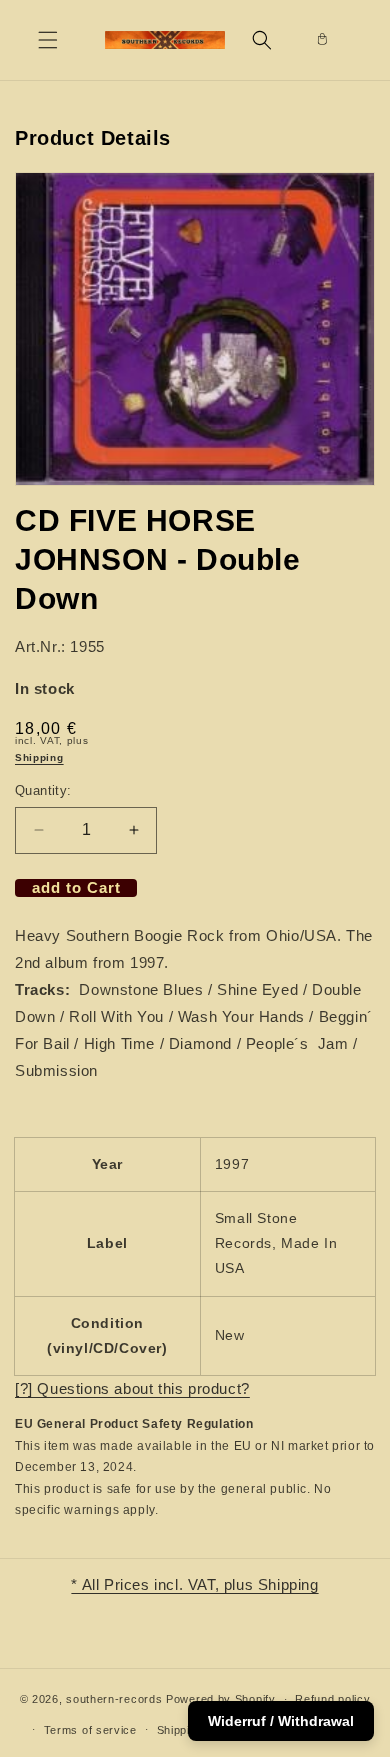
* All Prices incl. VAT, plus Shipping (194, 1584)
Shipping (39, 757)
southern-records (114, 1699)
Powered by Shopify (221, 1699)
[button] (48, 40)
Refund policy (332, 1699)
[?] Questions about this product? (132, 1388)
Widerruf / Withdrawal (281, 1721)
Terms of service (90, 1730)
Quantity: (43, 790)
